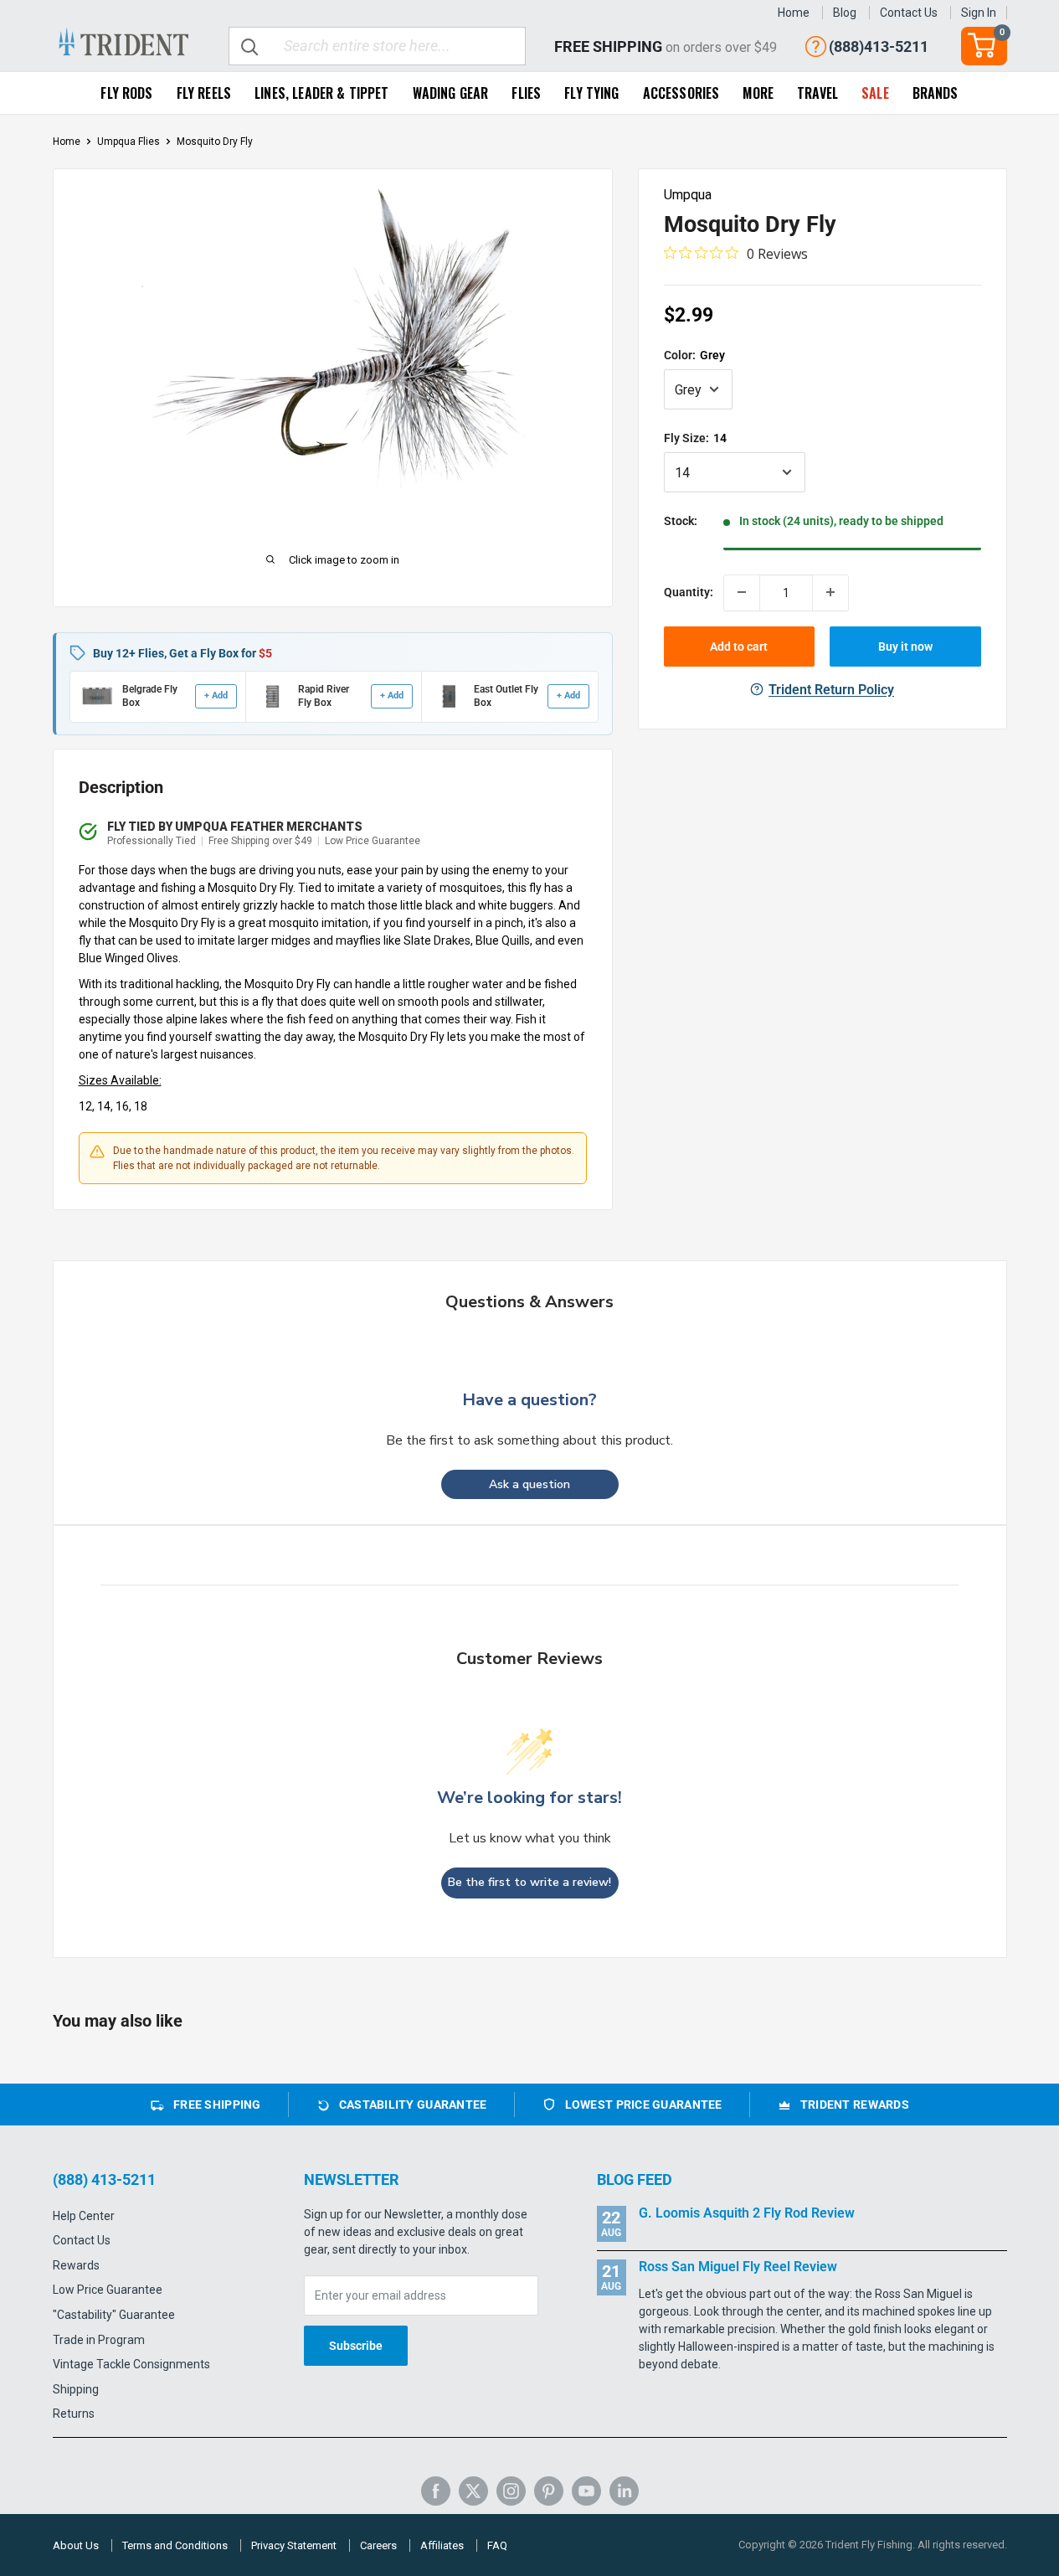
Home (794, 13)
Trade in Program (99, 2340)
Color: (694, 354)
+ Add (216, 696)
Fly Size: (695, 437)
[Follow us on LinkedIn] (624, 2491)
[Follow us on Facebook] (436, 2491)
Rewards (76, 2265)
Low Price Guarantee (108, 2290)
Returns (74, 2414)
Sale (875, 93)
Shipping (76, 2389)
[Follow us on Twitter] (473, 2491)
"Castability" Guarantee (114, 2315)
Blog (845, 13)
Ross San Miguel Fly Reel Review (738, 2267)
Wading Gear (451, 93)
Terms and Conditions (175, 2545)
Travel (817, 93)
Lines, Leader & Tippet (322, 93)
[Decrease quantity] (742, 592)
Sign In (979, 13)
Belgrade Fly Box (150, 696)
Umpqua (688, 195)
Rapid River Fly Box (324, 696)
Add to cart (739, 646)
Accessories (681, 93)
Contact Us (909, 13)
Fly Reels (204, 93)
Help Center (84, 2216)
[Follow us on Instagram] (511, 2491)
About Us (76, 2545)
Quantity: (689, 592)
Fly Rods (126, 93)
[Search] (250, 46)
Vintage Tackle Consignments (131, 2364)
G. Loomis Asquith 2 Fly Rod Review (747, 2213)
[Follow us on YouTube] (586, 2491)
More (758, 93)
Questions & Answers (529, 1302)
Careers (378, 2545)
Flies (526, 93)
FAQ (497, 2545)
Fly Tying (591, 93)
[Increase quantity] (830, 592)
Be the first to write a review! (529, 1882)
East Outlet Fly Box (506, 696)
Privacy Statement (294, 2545)
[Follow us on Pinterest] (549, 2491)
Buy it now (905, 646)
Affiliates (442, 2545)
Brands (936, 93)
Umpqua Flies (129, 142)
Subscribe (356, 2346)
